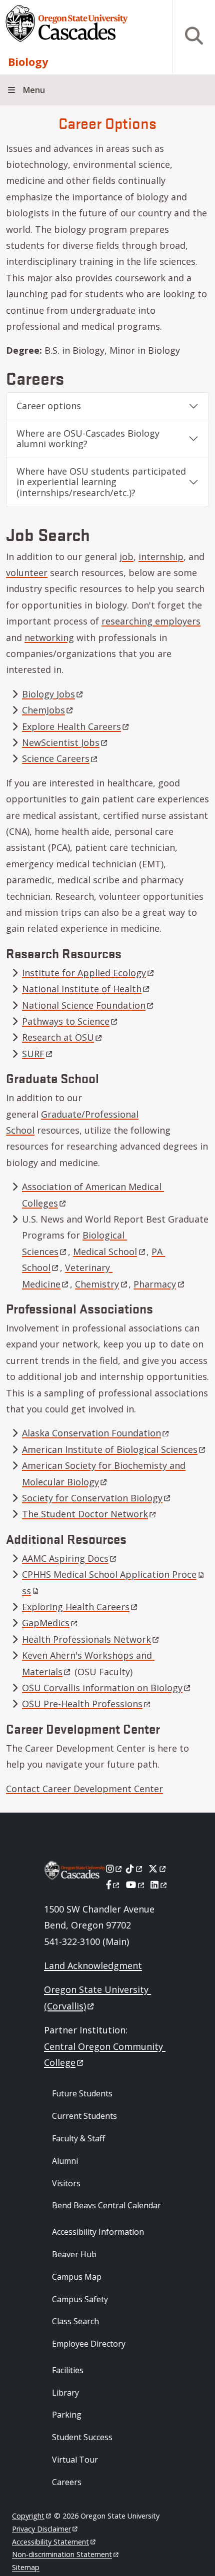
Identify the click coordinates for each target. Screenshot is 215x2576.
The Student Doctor (85, 1514)
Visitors (66, 2183)
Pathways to (66, 1021)
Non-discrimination (62, 2554)
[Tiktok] (135, 1869)
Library (65, 2393)
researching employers (151, 621)
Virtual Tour (75, 2460)
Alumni (65, 2161)
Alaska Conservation (91, 1433)
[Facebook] (113, 1885)
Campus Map (77, 2277)
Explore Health (71, 726)
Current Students (84, 2116)
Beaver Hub (74, 2254)
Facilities (68, 2370)
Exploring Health (76, 1607)
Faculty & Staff (78, 2138)
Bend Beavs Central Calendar (106, 2205)
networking (49, 638)
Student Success (82, 2437)
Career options (49, 406)
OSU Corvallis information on (102, 1688)
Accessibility (50, 2542)
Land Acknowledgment (93, 1965)
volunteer (27, 573)
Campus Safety (80, 2299)
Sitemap (26, 2567)
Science (56, 758)
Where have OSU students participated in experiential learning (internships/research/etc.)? (101, 482)
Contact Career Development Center (84, 1789)
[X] (158, 1869)
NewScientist (61, 742)
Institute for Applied (84, 973)
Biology (28, 62)
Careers (67, 2482)
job (126, 557)
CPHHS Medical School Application (109, 1574)
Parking (67, 2415)
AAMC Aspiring (65, 1558)
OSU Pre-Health (82, 1704)
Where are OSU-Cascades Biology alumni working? (88, 439)
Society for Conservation (92, 1498)
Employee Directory (89, 2344)
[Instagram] (115, 1869)
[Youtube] (136, 1885)
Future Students (82, 2093)
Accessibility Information (98, 2232)
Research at (58, 1037)
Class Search (75, 2321)
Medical (105, 1252)
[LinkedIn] (159, 1885)
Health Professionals (86, 1639)
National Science (84, 1005)
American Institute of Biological (110, 1449)
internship (161, 557)
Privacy (41, 2529)
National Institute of (82, 989)
